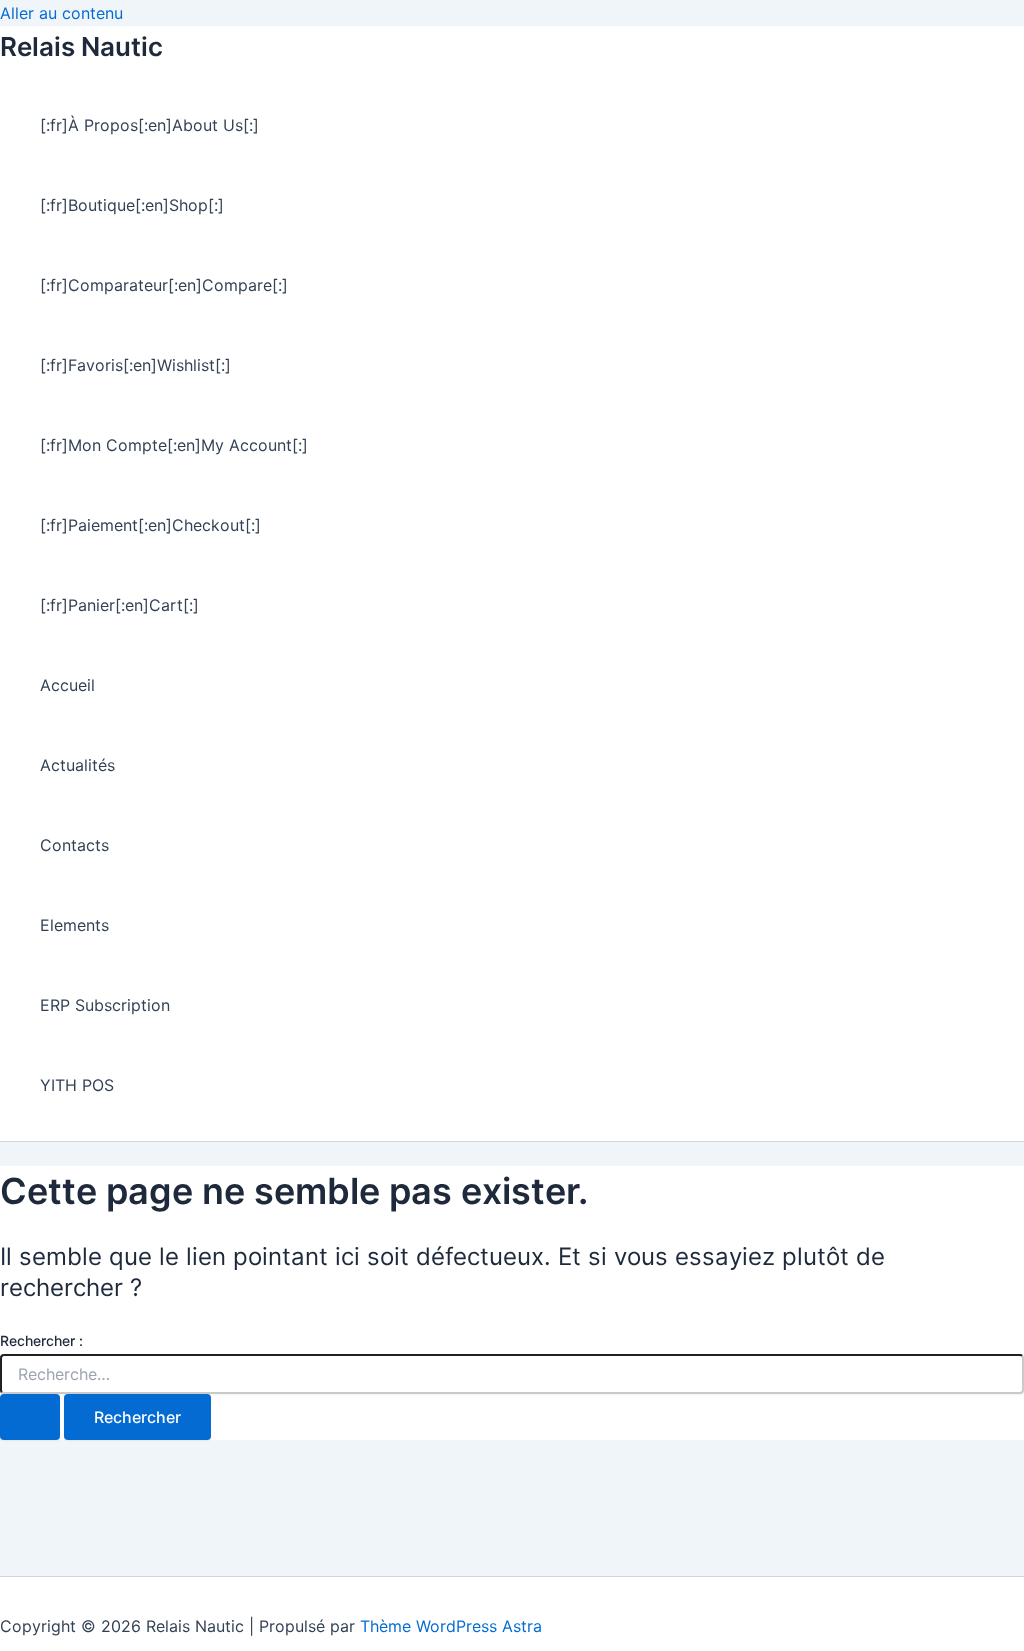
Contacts (74, 845)
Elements (74, 925)
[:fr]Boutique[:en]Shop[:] (132, 205)
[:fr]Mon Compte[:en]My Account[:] (174, 445)
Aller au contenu (61, 13)
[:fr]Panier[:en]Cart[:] (119, 605)
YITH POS (77, 1085)
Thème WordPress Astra (451, 1626)
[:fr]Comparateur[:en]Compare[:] (164, 285)
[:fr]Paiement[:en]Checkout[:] (150, 525)
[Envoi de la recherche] (30, 1417)
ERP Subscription (105, 1005)
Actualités (77, 765)
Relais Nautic (81, 46)
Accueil (67, 685)
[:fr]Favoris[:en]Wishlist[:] (135, 365)
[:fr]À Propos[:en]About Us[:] (149, 125)
